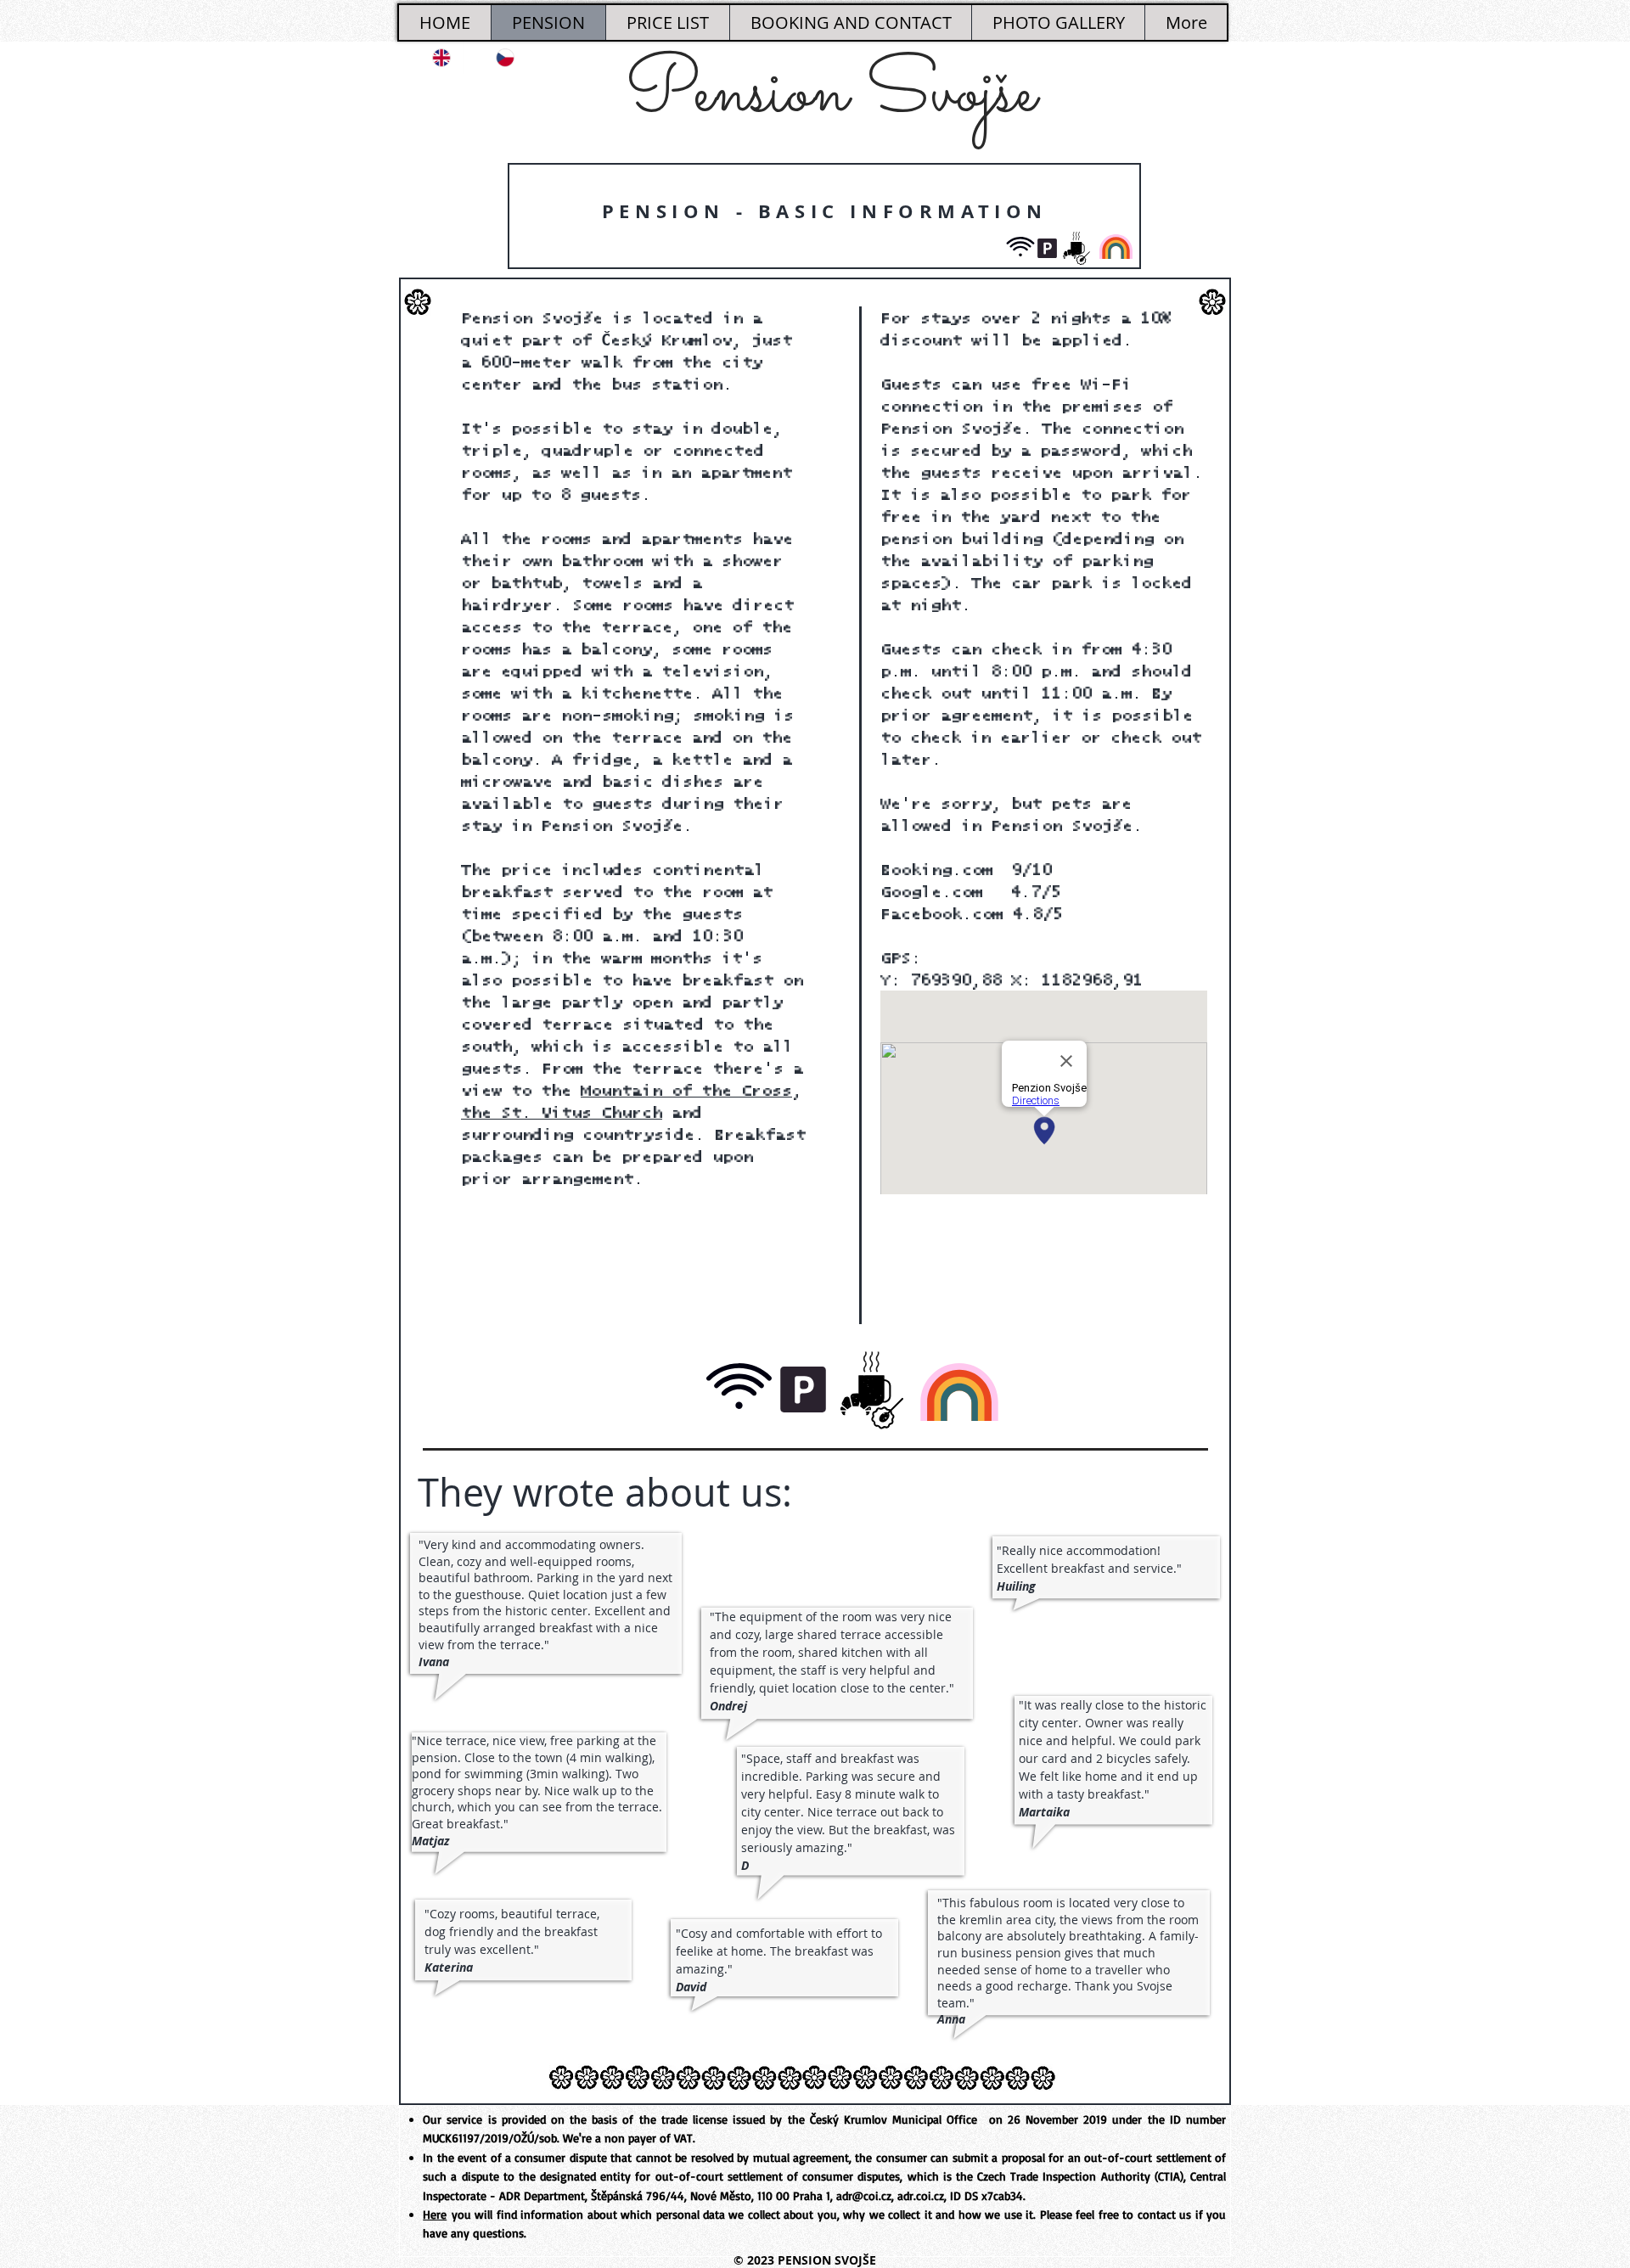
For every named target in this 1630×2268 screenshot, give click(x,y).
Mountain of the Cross (686, 1091)
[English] (431, 58)
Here (435, 2214)
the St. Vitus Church (562, 1113)
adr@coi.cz (864, 2195)
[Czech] (495, 58)
